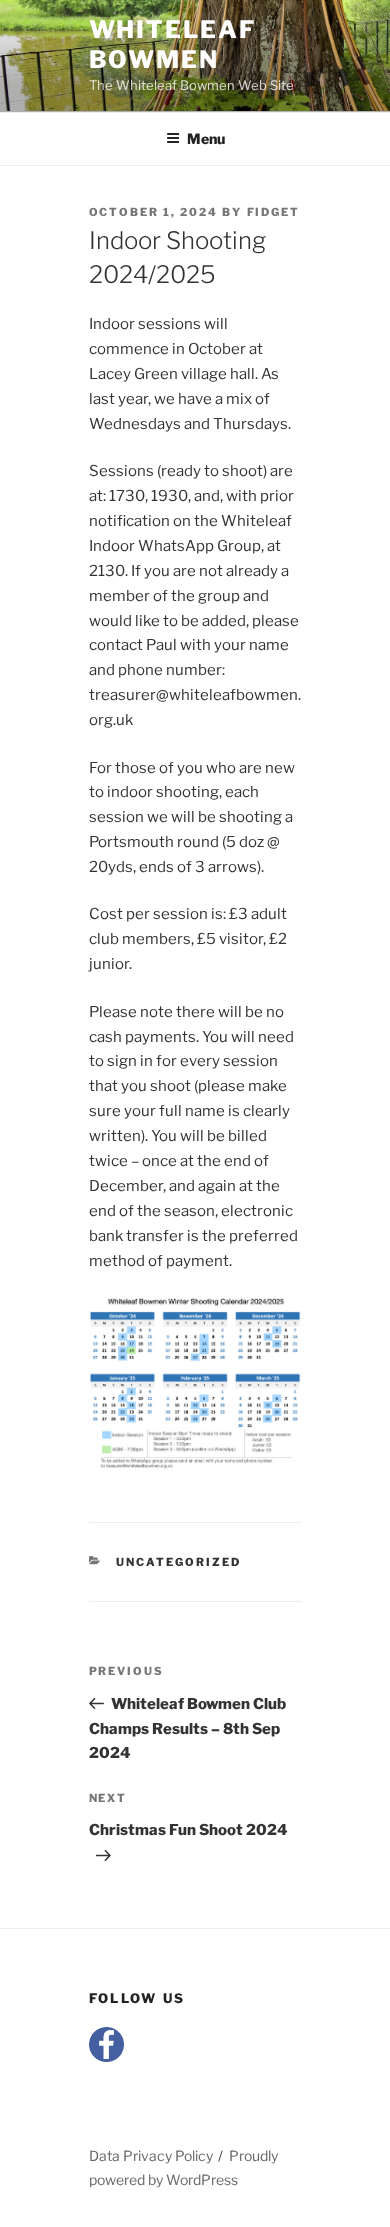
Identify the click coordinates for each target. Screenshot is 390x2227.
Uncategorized (178, 1562)
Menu (206, 138)
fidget (274, 212)
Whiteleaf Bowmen (172, 44)
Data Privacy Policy (151, 2155)
